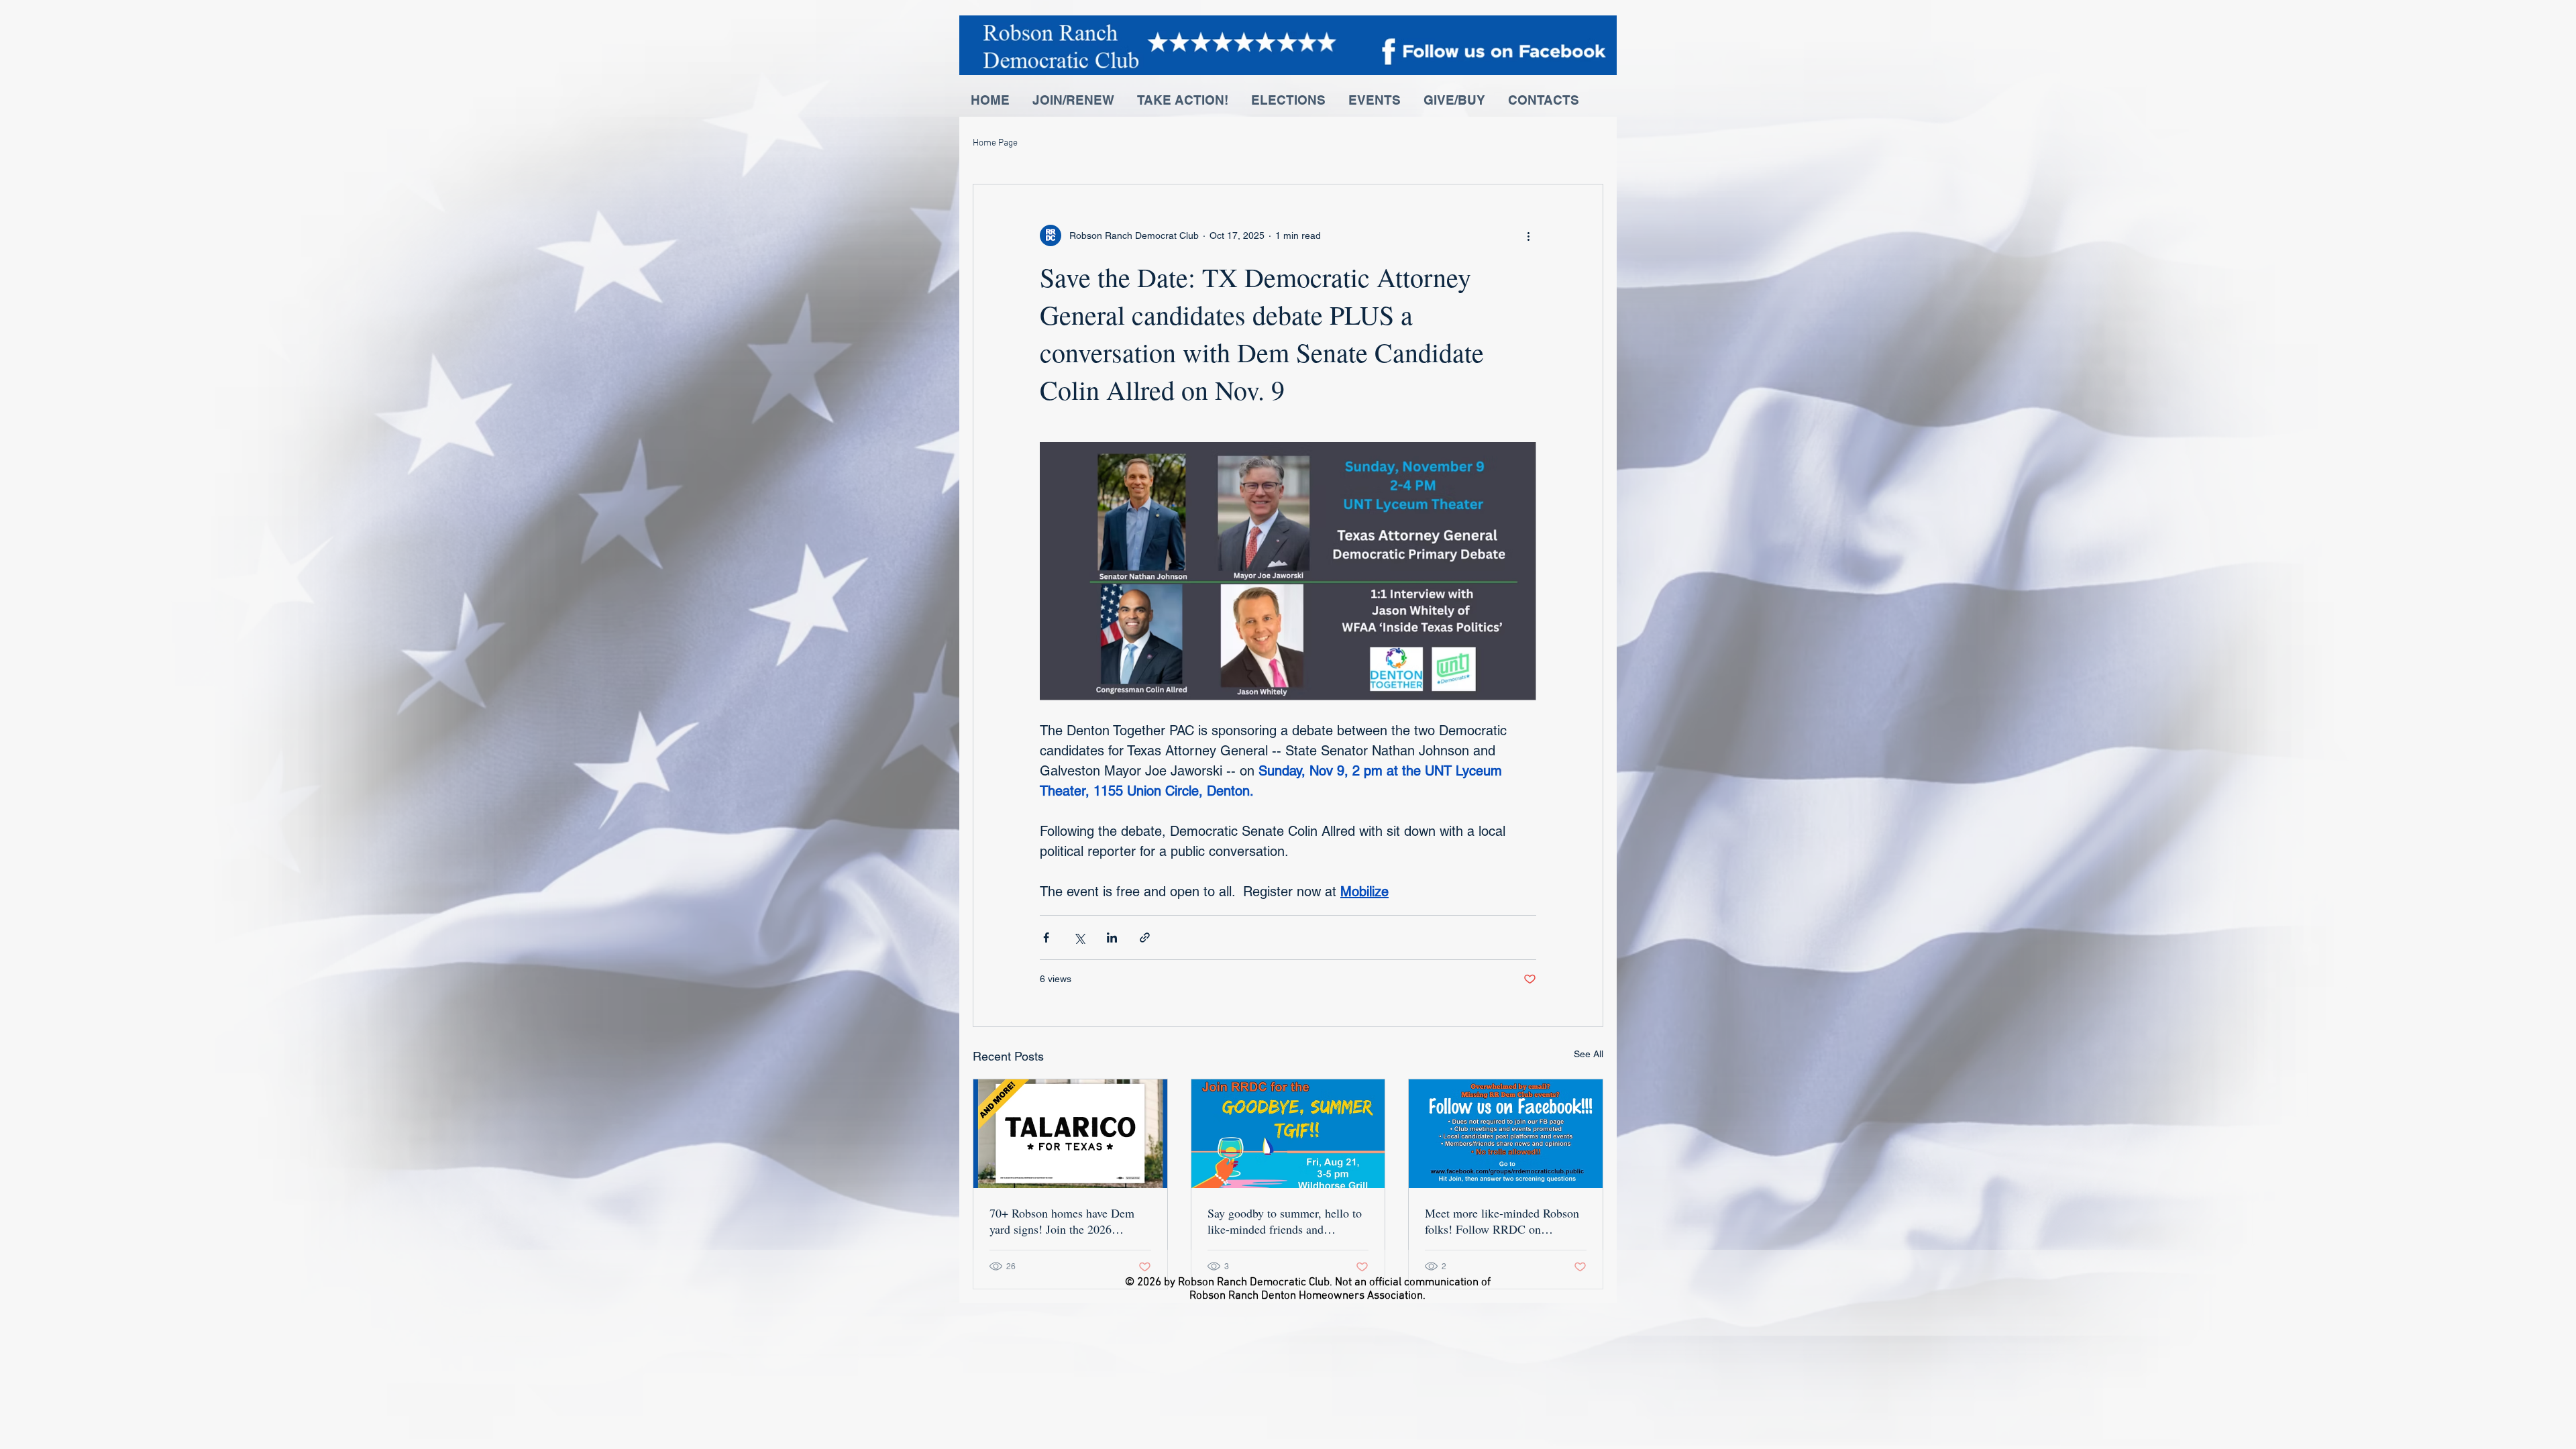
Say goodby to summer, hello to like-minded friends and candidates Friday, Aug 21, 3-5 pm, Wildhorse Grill (1285, 1221)
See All (1589, 1054)
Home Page (995, 143)
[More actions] (1528, 235)
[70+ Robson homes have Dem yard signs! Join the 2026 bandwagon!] (1070, 1134)
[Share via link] (1145, 937)
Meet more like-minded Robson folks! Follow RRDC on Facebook (1502, 1221)
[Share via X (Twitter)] (1079, 937)
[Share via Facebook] (1046, 937)
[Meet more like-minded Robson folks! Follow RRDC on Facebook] (1506, 1134)
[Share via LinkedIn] (1112, 937)
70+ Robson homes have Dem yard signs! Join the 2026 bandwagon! (1062, 1221)
